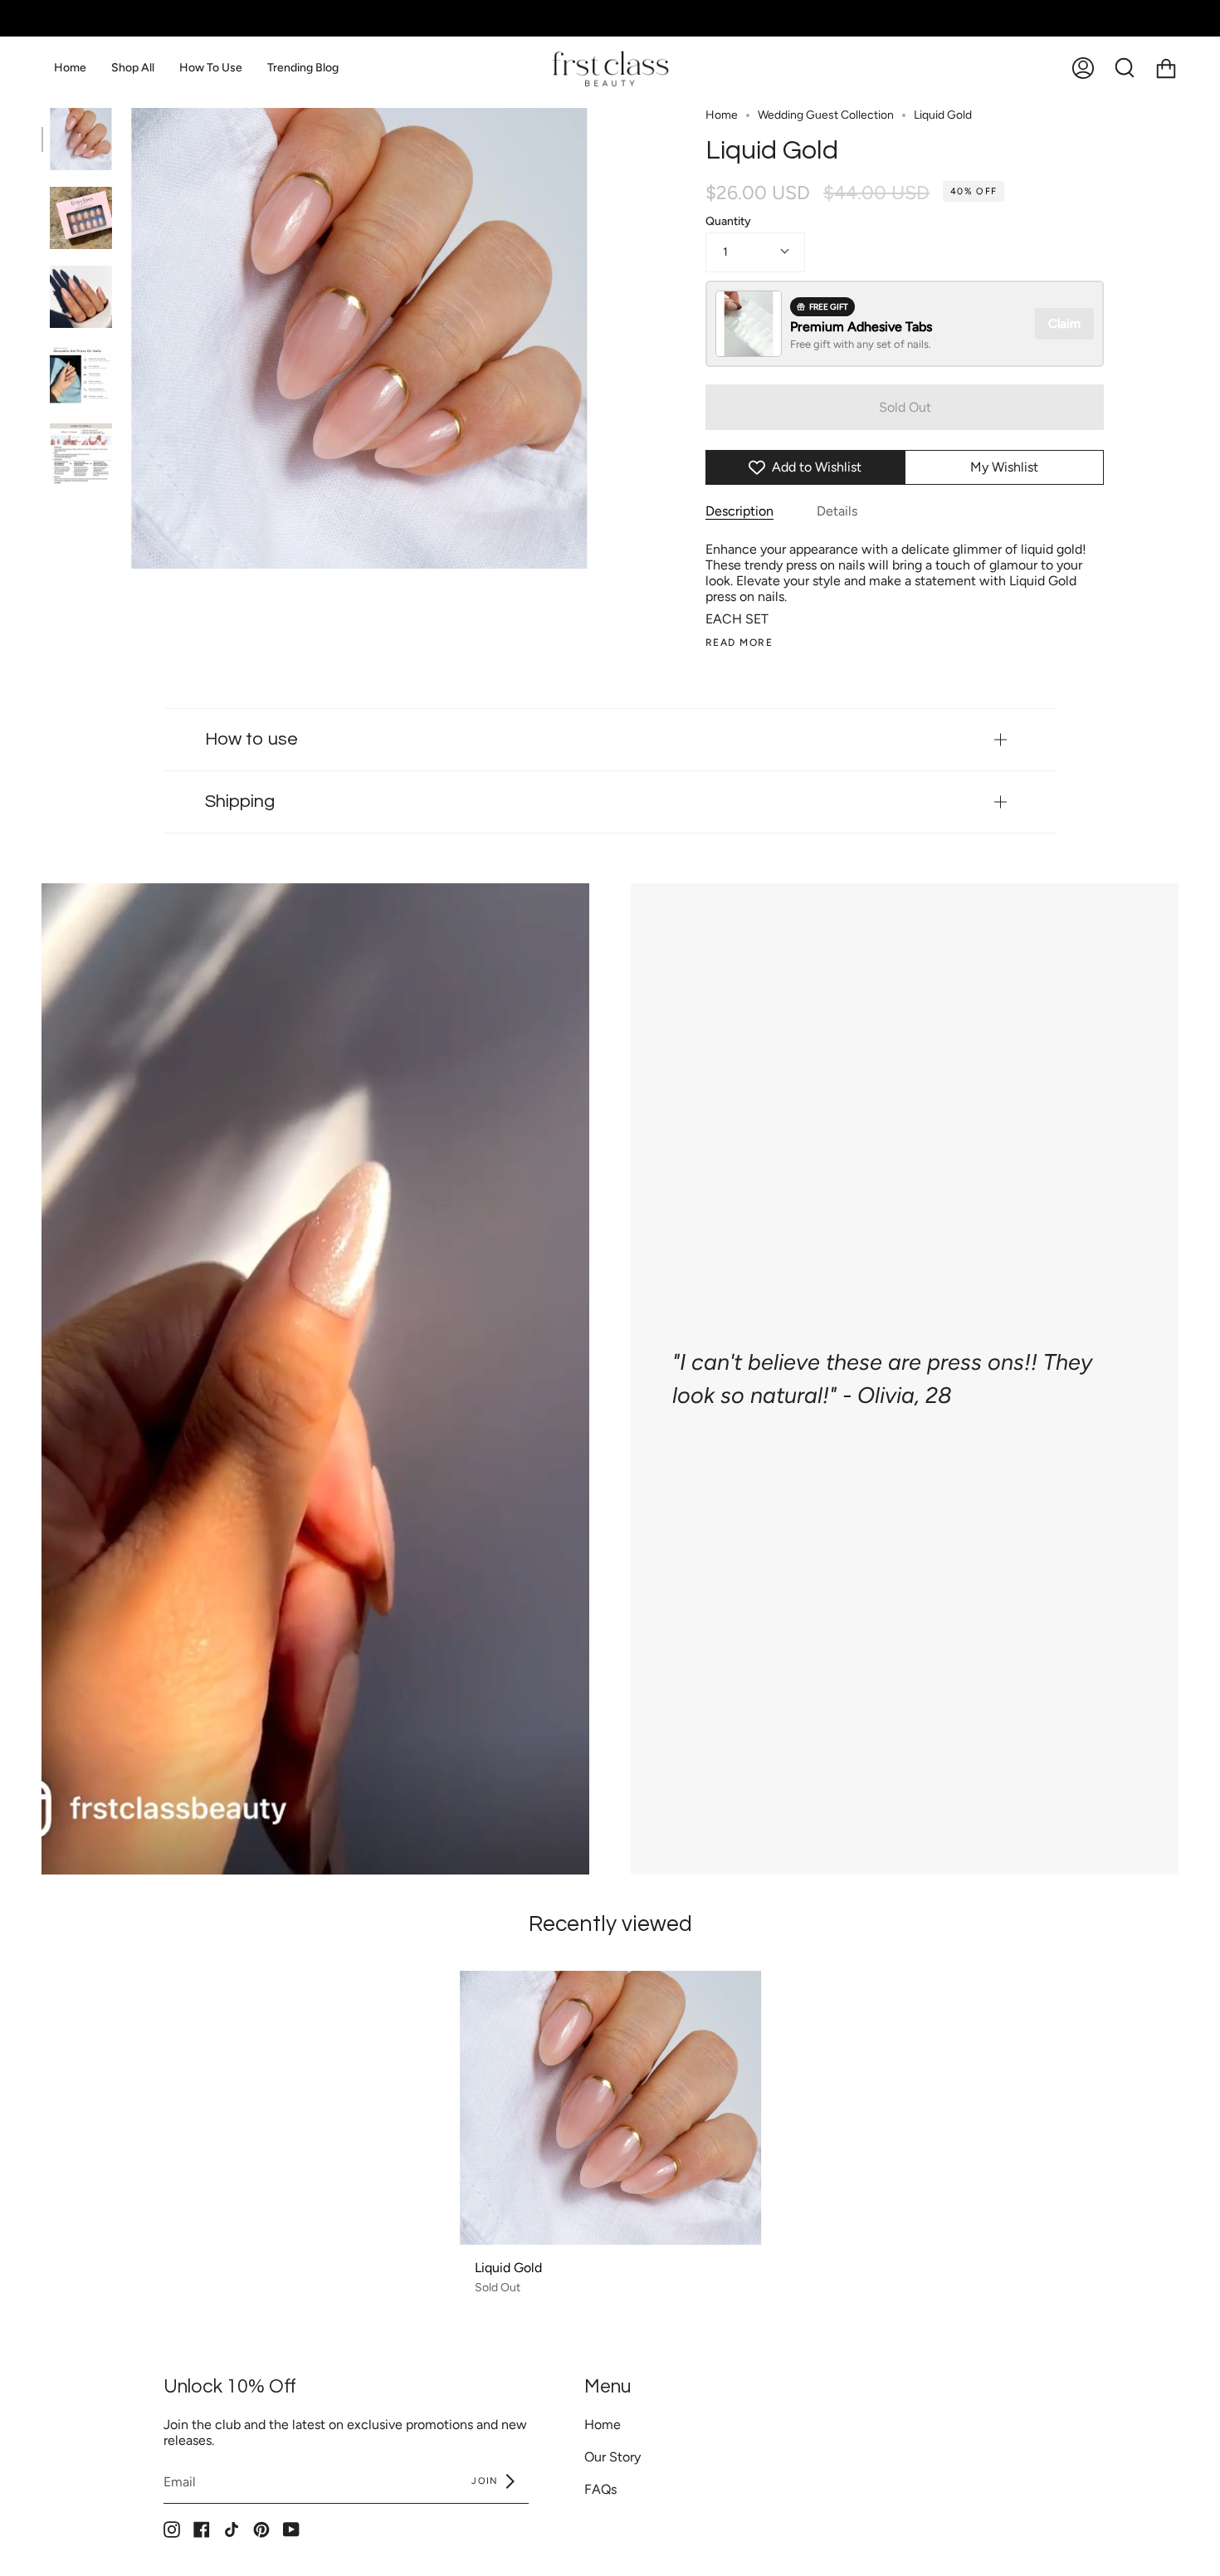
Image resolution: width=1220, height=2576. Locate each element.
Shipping (240, 802)
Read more (739, 643)
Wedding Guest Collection (826, 115)
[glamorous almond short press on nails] (81, 297)
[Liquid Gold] (610, 2108)
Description (739, 511)
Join (487, 2481)
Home (722, 115)
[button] (133, 68)
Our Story (612, 2457)
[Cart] (1166, 68)
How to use (251, 739)
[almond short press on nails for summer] (81, 218)
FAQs (600, 2489)
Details (837, 511)
